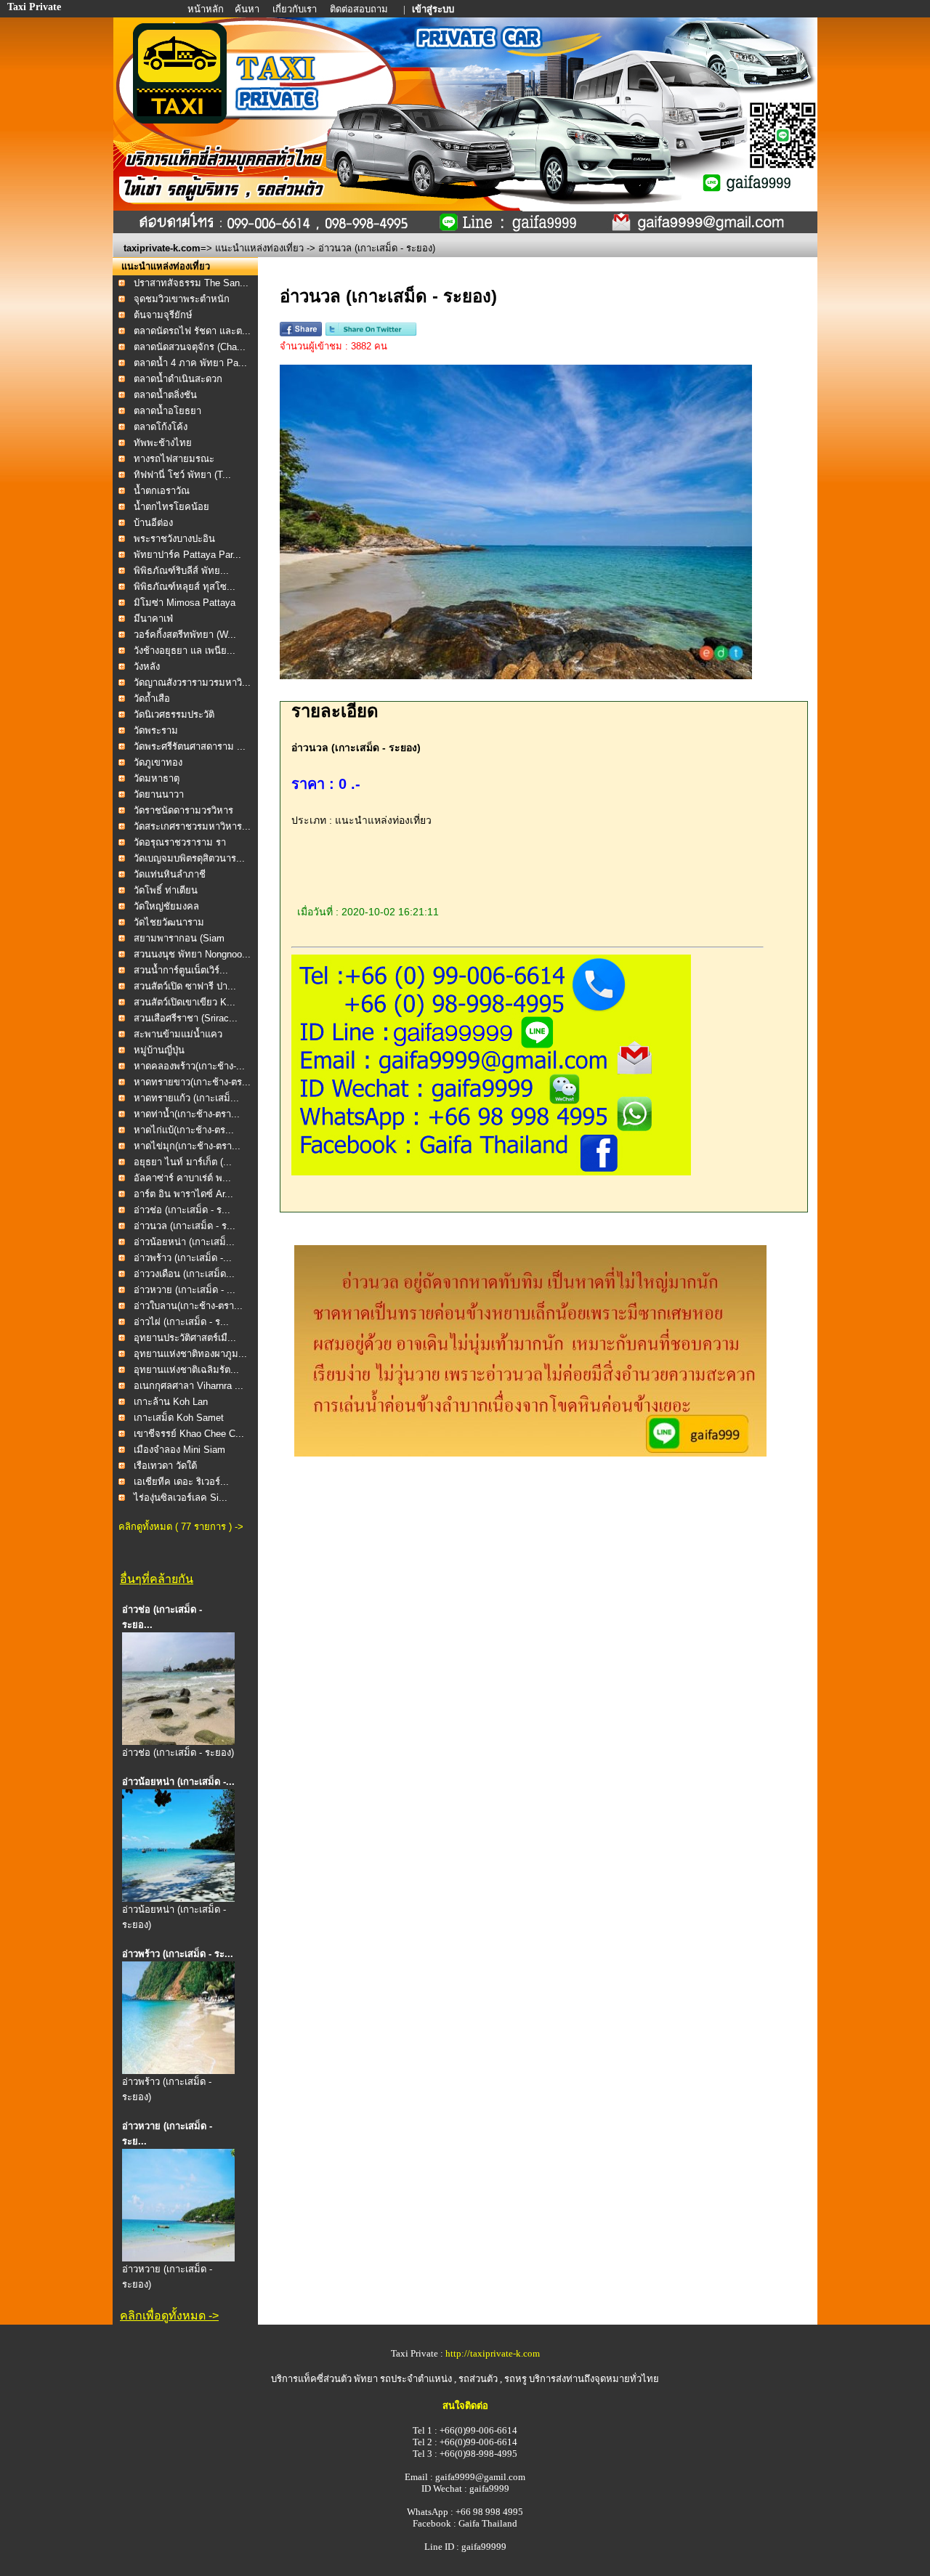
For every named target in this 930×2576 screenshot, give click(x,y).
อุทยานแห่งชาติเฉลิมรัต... (186, 1370)
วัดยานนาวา (159, 794)
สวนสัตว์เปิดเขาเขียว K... (185, 1002)
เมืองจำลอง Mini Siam (179, 1450)
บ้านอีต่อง (155, 523)
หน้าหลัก (207, 9)
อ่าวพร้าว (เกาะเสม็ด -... (183, 1258)
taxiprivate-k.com (162, 248)
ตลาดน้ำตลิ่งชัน (165, 395)
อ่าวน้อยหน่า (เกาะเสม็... (184, 1242)
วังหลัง (147, 667)
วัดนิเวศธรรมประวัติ (174, 714)
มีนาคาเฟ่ (153, 619)
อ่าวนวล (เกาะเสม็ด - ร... (185, 1226)
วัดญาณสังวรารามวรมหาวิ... (192, 683)
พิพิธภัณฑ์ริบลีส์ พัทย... (181, 571)
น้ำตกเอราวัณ (162, 491)
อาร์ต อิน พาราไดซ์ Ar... (183, 1194)
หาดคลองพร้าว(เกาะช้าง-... (189, 1066)
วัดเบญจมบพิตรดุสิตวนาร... (189, 858)
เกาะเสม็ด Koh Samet (179, 1418)
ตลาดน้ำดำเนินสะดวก (178, 379)
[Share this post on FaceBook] (301, 333)
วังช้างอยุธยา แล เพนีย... (185, 651)
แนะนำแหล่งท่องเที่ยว (259, 248)
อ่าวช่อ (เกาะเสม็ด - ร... (182, 1210)
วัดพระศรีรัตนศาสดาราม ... (190, 746)
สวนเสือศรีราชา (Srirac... (186, 1018)
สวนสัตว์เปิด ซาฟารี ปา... (185, 986)
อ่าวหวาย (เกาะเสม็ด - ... (185, 1290)
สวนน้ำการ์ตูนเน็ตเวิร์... (181, 970)
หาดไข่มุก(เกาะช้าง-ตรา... (187, 1146)
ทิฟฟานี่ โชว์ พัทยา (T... (182, 475)
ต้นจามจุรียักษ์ (163, 315)
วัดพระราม (156, 730)
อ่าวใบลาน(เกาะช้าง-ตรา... (188, 1306)
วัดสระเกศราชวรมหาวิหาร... (192, 826)
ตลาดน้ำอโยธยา (167, 411)
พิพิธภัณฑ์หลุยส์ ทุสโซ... (185, 587)
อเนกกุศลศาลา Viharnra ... (189, 1386)
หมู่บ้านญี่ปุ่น (159, 1050)
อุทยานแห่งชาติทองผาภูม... (190, 1354)
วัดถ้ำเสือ (152, 698)
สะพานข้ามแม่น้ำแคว (178, 1034)
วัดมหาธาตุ (157, 778)
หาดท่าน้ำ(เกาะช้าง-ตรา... (187, 1114)
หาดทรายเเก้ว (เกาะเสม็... (186, 1098)
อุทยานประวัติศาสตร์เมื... (185, 1338)
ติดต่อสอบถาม (360, 9)
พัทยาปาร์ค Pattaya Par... (187, 555)
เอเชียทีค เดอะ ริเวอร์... (181, 1482)
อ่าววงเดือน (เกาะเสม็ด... (184, 1274)
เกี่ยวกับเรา (296, 9)
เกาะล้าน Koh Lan (171, 1402)
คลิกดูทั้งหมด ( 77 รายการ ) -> (181, 1527)
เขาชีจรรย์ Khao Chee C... (189, 1434)
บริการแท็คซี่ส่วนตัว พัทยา (324, 2379)
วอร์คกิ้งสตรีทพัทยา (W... (185, 635)
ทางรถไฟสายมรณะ (174, 459)
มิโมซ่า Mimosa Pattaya (185, 603)
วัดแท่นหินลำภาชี (170, 874)
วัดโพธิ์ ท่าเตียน (166, 890)
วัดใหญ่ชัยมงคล (166, 906)
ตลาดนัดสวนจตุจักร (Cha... (190, 347)
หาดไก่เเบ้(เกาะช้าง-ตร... (184, 1130)
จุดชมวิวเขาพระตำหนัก (182, 299)
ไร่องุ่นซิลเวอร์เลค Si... (181, 1498)
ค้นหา (247, 9)
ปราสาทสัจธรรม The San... (191, 283)
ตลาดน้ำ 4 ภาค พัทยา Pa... (190, 363)
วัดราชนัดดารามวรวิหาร (183, 810)
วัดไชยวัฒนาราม (169, 922)
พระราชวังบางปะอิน (174, 539)
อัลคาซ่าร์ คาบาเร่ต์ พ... (182, 1178)
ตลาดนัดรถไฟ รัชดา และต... (192, 331)
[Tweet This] (371, 333)
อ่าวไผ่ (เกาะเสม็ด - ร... (181, 1322)
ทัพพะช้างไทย (163, 443)
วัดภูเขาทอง (158, 762)
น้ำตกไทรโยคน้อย (171, 507)
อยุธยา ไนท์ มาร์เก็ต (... (183, 1162)
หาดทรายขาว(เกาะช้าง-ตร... (192, 1082)
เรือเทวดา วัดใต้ (165, 1466)
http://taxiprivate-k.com (493, 2353)
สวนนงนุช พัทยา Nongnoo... (192, 954)
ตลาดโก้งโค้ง (161, 427)
